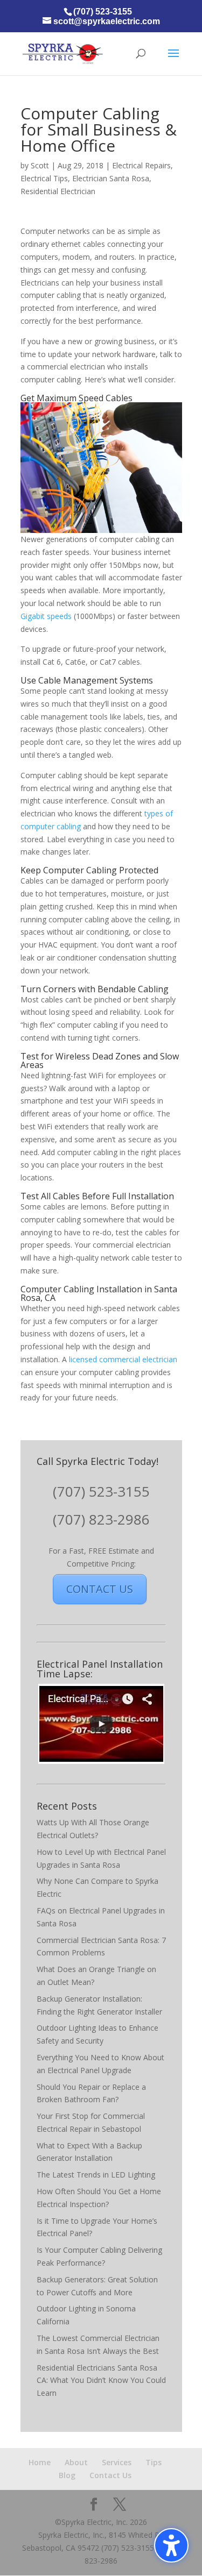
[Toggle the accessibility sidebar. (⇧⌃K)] (171, 2545)
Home (40, 2462)
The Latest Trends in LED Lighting (96, 2175)
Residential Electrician (58, 191)
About (76, 2462)
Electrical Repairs (141, 165)
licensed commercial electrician (123, 1359)
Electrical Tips (44, 178)
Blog (67, 2475)
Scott (40, 165)
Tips (154, 2462)
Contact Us (110, 2475)
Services (117, 2462)
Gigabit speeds (46, 616)
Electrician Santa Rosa (111, 178)
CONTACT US (100, 1589)
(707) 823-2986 (101, 1519)
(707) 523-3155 (101, 1491)
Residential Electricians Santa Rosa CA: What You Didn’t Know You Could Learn (101, 2381)
